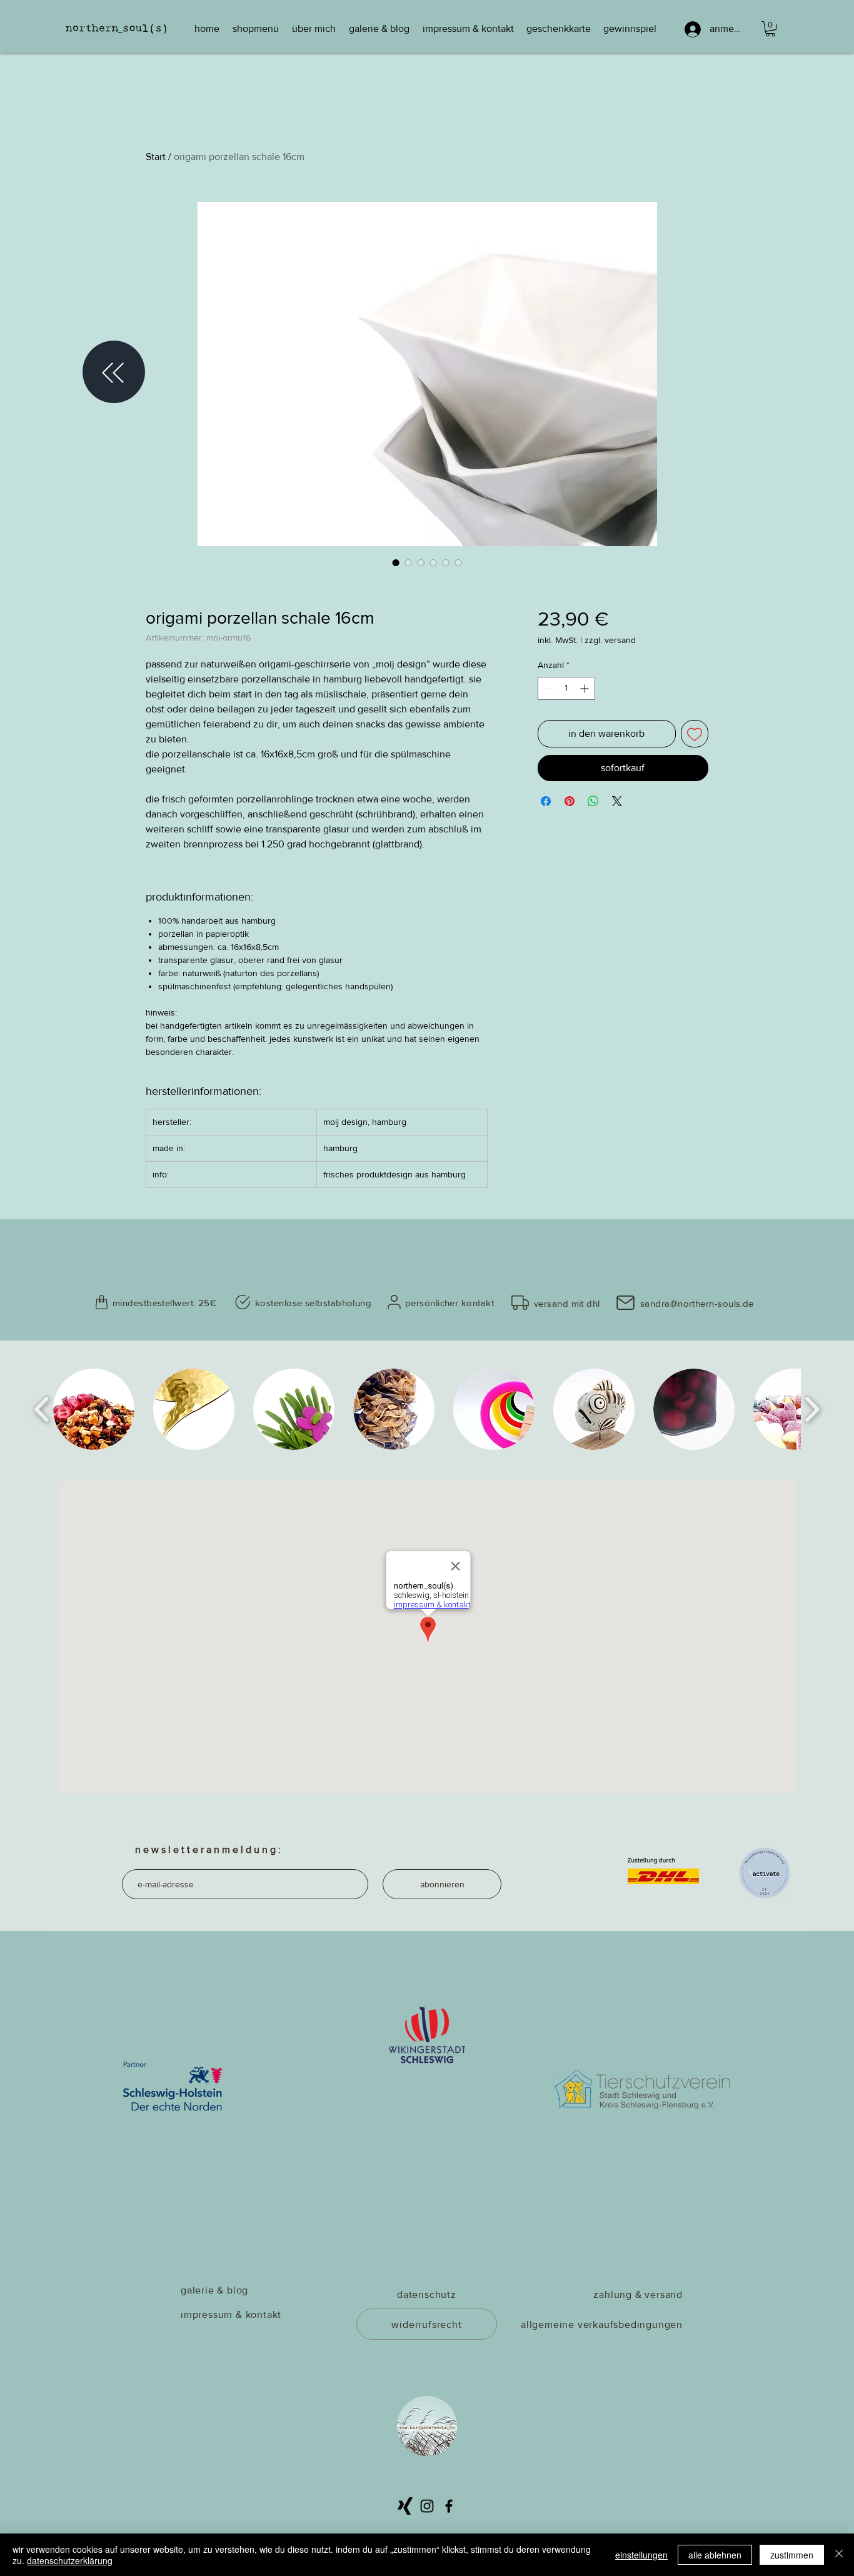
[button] (771, 29)
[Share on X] (617, 801)
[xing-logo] (405, 2506)
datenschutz (427, 2294)
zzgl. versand (610, 640)
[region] (114, 373)
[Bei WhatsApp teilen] (593, 801)
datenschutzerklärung (70, 2560)
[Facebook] (449, 2506)
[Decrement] (547, 688)
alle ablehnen (715, 2555)
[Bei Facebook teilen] (546, 801)
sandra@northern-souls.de (697, 1303)
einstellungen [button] (641, 2555)
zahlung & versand (638, 2294)
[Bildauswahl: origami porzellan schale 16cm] (396, 562)
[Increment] (585, 688)
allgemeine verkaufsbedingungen (602, 2324)
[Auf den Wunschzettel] (695, 734)
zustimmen (792, 2555)
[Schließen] (839, 2555)
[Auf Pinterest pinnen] (570, 801)
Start (156, 157)
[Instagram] (427, 2506)
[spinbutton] (566, 688)
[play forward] (812, 1409)
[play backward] (42, 1409)
